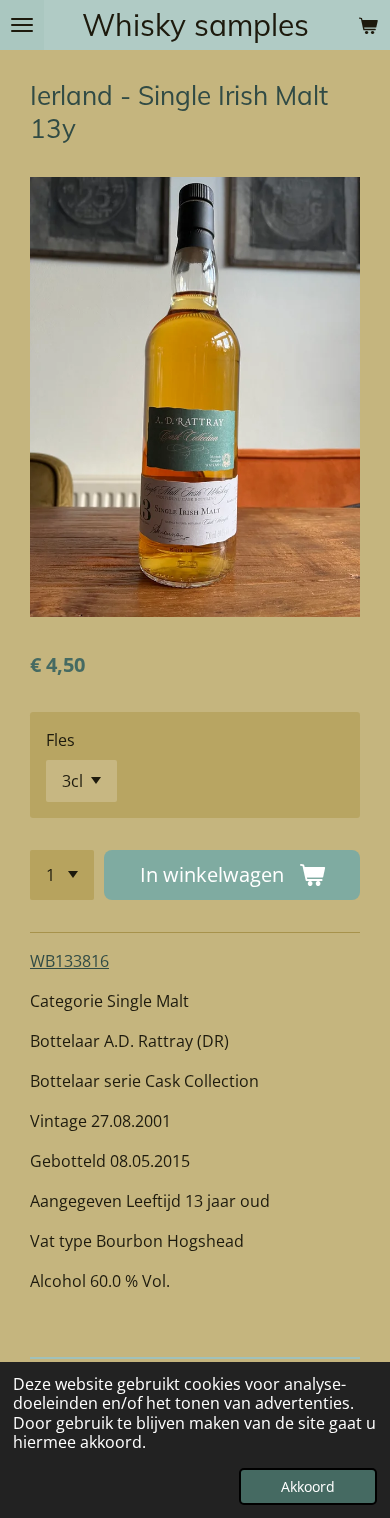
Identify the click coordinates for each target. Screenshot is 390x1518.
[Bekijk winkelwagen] (368, 25)
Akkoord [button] (308, 1486)
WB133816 (69, 961)
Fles (60, 740)
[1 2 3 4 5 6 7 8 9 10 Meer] (62, 875)
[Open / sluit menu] (22, 25)
